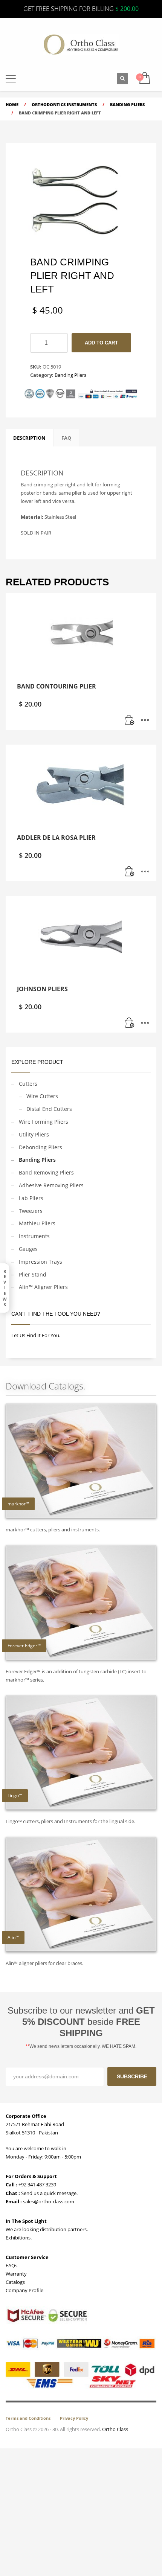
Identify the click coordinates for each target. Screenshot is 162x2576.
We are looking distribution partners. (47, 2229)
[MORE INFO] (145, 721)
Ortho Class (115, 2429)
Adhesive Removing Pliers (51, 1185)
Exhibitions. (19, 2238)
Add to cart (101, 343)
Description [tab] (29, 438)
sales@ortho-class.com (48, 2201)
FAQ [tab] (66, 438)
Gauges (28, 1249)
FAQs (11, 2265)
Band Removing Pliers (46, 1172)
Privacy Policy (74, 2418)
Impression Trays (40, 1262)
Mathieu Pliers (37, 1223)
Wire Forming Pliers (44, 1122)
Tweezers (31, 1211)
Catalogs (15, 2282)
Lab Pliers (31, 1198)
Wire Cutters (42, 1096)
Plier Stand (33, 1274)
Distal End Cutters (49, 1109)
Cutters (28, 1084)
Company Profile (24, 2290)
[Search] (122, 79)
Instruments (34, 1236)
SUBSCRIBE (132, 2076)
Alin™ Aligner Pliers (43, 1287)
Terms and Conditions (28, 2418)
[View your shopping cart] (144, 78)
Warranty (16, 2274)
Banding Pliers (70, 375)
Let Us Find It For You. (36, 1335)
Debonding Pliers (40, 1147)
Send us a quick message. (49, 2193)
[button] (11, 79)
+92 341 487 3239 (37, 2184)
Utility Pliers (34, 1134)
